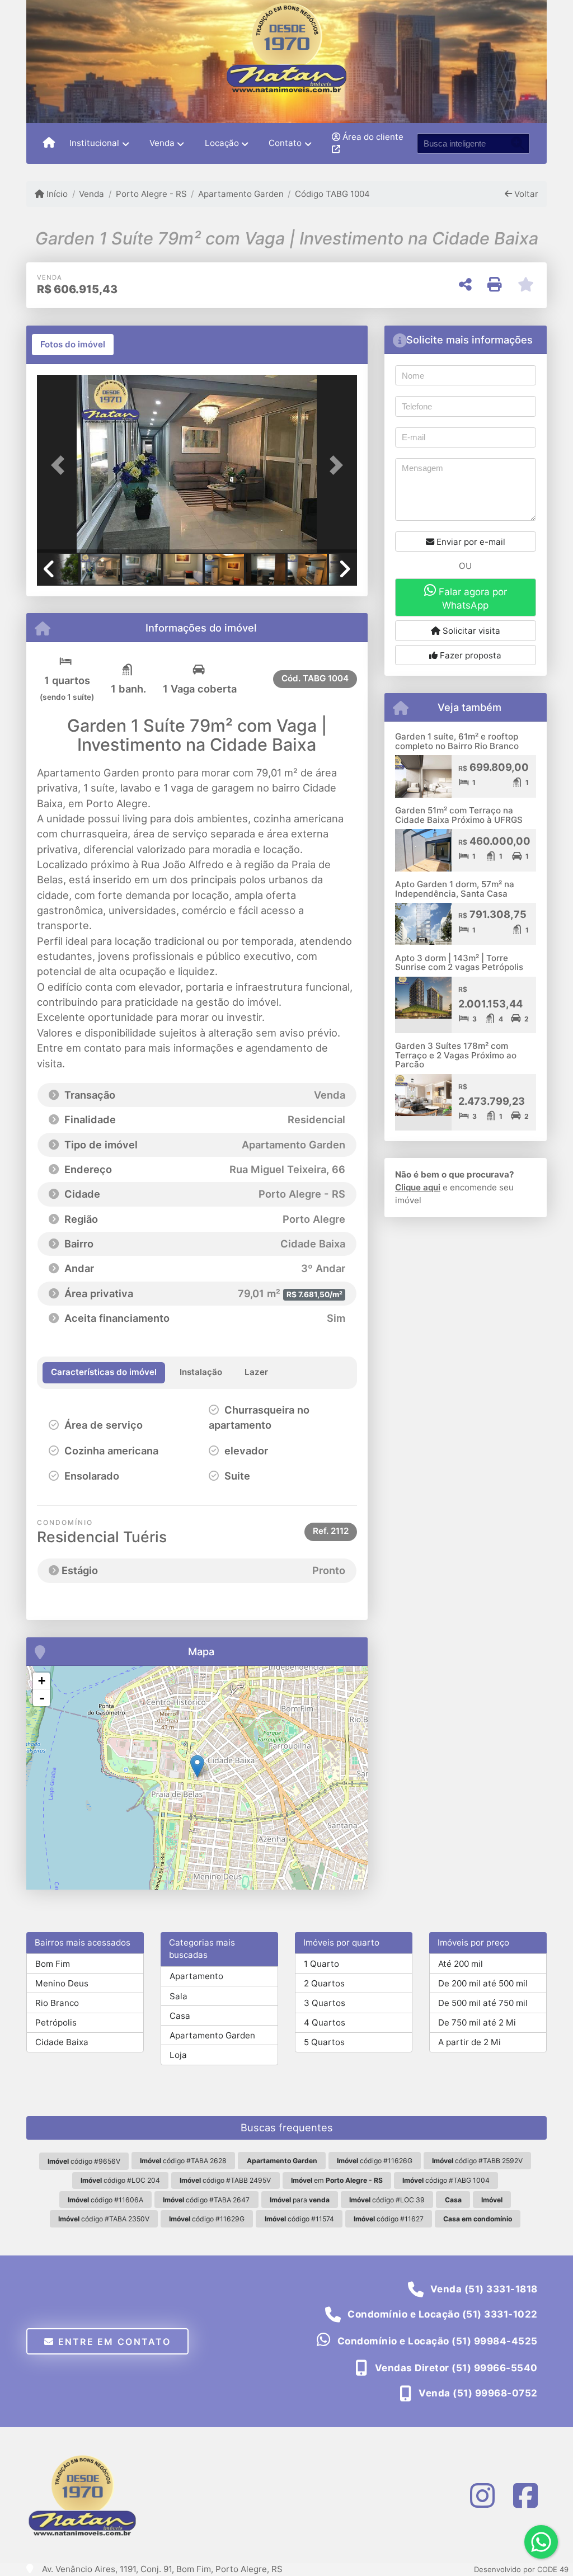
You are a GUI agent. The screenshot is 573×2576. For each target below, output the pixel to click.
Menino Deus (62, 1983)
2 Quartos (324, 1983)
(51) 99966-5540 (495, 2368)
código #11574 (299, 2219)
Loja (178, 2055)
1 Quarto (321, 1964)
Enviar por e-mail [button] (470, 542)
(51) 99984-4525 (495, 2341)
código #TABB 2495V (225, 2180)
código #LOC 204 (120, 2180)
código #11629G (207, 2219)
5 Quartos (324, 2042)
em (337, 2180)
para (300, 2200)
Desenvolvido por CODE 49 (521, 2569)
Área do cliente (372, 137)
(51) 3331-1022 (500, 2314)
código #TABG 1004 (446, 2180)
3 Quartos (325, 2003)
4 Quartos (325, 2022)
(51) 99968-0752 (495, 2393)
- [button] (42, 1698)
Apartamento (196, 1976)
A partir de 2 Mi (469, 2042)
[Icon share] (482, 2495)
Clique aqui (418, 1187)
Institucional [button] (94, 143)
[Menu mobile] (49, 143)
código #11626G (375, 2161)
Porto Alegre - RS (151, 194)
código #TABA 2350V (104, 2219)
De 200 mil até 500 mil (483, 1983)
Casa (180, 2016)
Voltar (525, 194)
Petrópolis (56, 2022)
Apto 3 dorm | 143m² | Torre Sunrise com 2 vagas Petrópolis (459, 963)
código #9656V (84, 2161)
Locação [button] (222, 143)
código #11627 (389, 2219)
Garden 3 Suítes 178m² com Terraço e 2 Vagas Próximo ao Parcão (456, 1055)
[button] (61, 465)
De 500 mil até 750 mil (483, 2003)
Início (56, 194)
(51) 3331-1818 (501, 2289)
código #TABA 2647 (206, 2200)
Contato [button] (285, 143)
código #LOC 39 (387, 2200)
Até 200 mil (461, 1964)
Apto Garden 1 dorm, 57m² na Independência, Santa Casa (455, 889)
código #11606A (105, 2200)
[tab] (73, 345)
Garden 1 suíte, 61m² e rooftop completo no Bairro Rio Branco (457, 741)
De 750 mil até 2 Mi (477, 2022)
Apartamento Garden (241, 194)
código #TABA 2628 (183, 2161)
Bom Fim (53, 1964)
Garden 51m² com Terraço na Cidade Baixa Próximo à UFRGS (459, 815)
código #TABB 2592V (477, 2161)
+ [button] (42, 1681)
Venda (91, 194)
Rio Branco (57, 2003)
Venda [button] (162, 143)
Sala (179, 1996)
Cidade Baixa (62, 2042)
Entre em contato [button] (112, 2342)
